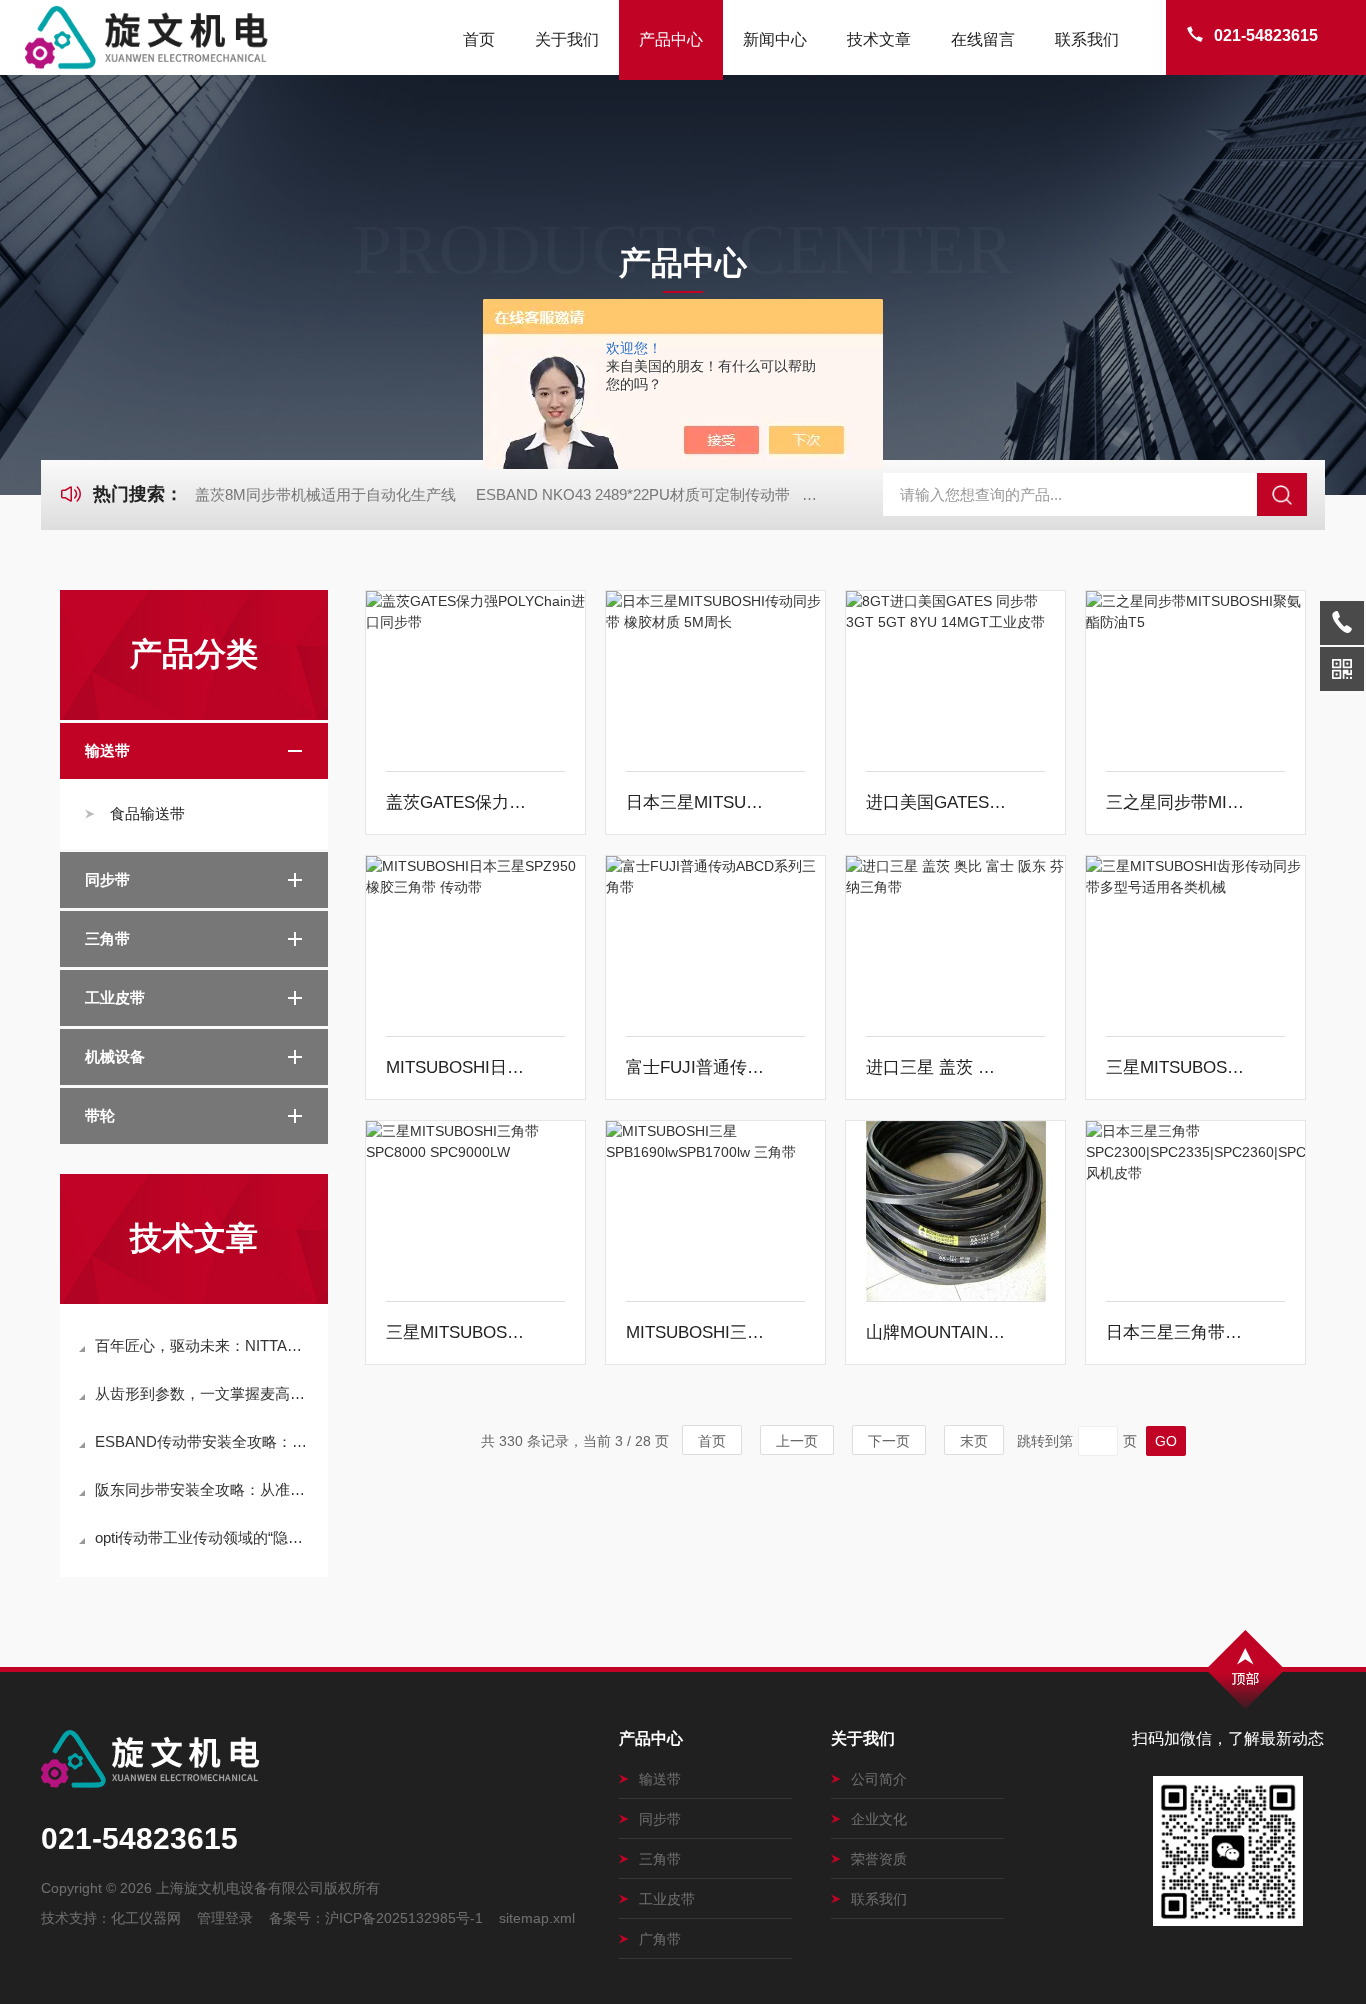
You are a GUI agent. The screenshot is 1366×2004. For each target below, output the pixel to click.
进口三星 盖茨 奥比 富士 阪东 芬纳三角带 (938, 1067)
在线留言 (983, 39)
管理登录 (225, 1918)
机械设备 (115, 1056)
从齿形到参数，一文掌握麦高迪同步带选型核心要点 (204, 1393)
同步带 (107, 879)
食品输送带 (147, 813)
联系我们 (1087, 39)
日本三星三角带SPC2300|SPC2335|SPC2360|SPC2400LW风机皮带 (1178, 1332)
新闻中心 (775, 39)
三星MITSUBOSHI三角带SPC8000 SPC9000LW (458, 1332)
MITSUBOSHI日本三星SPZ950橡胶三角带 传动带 (458, 1067)
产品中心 (671, 39)
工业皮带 (115, 997)
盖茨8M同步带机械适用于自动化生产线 (325, 494)
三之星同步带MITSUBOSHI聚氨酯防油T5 (1178, 802)
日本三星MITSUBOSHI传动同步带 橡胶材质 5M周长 (698, 802)
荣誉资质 (879, 1859)
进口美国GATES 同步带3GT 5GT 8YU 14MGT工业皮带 (938, 802)
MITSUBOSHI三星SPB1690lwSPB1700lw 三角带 (698, 1332)
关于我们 (567, 39)
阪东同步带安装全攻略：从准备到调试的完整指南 (204, 1489)
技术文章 (879, 39)
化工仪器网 (146, 1918)
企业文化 (879, 1819)
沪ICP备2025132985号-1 (404, 1918)
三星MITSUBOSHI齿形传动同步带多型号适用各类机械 (1178, 1067)
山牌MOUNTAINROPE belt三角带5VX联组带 (938, 1332)
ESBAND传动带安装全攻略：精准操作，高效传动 (204, 1441)
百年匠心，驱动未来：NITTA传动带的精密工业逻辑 (204, 1345)
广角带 (660, 1939)
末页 (974, 1441)
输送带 (107, 750)
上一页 (797, 1441)
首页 (479, 39)
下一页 (889, 1441)
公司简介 (879, 1779)
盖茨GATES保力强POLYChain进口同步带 (458, 802)
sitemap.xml (537, 1918)
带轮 (100, 1115)
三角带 (107, 938)
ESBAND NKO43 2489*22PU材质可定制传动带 (633, 494)
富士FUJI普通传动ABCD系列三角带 (698, 1067)
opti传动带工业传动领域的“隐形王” (204, 1537)
